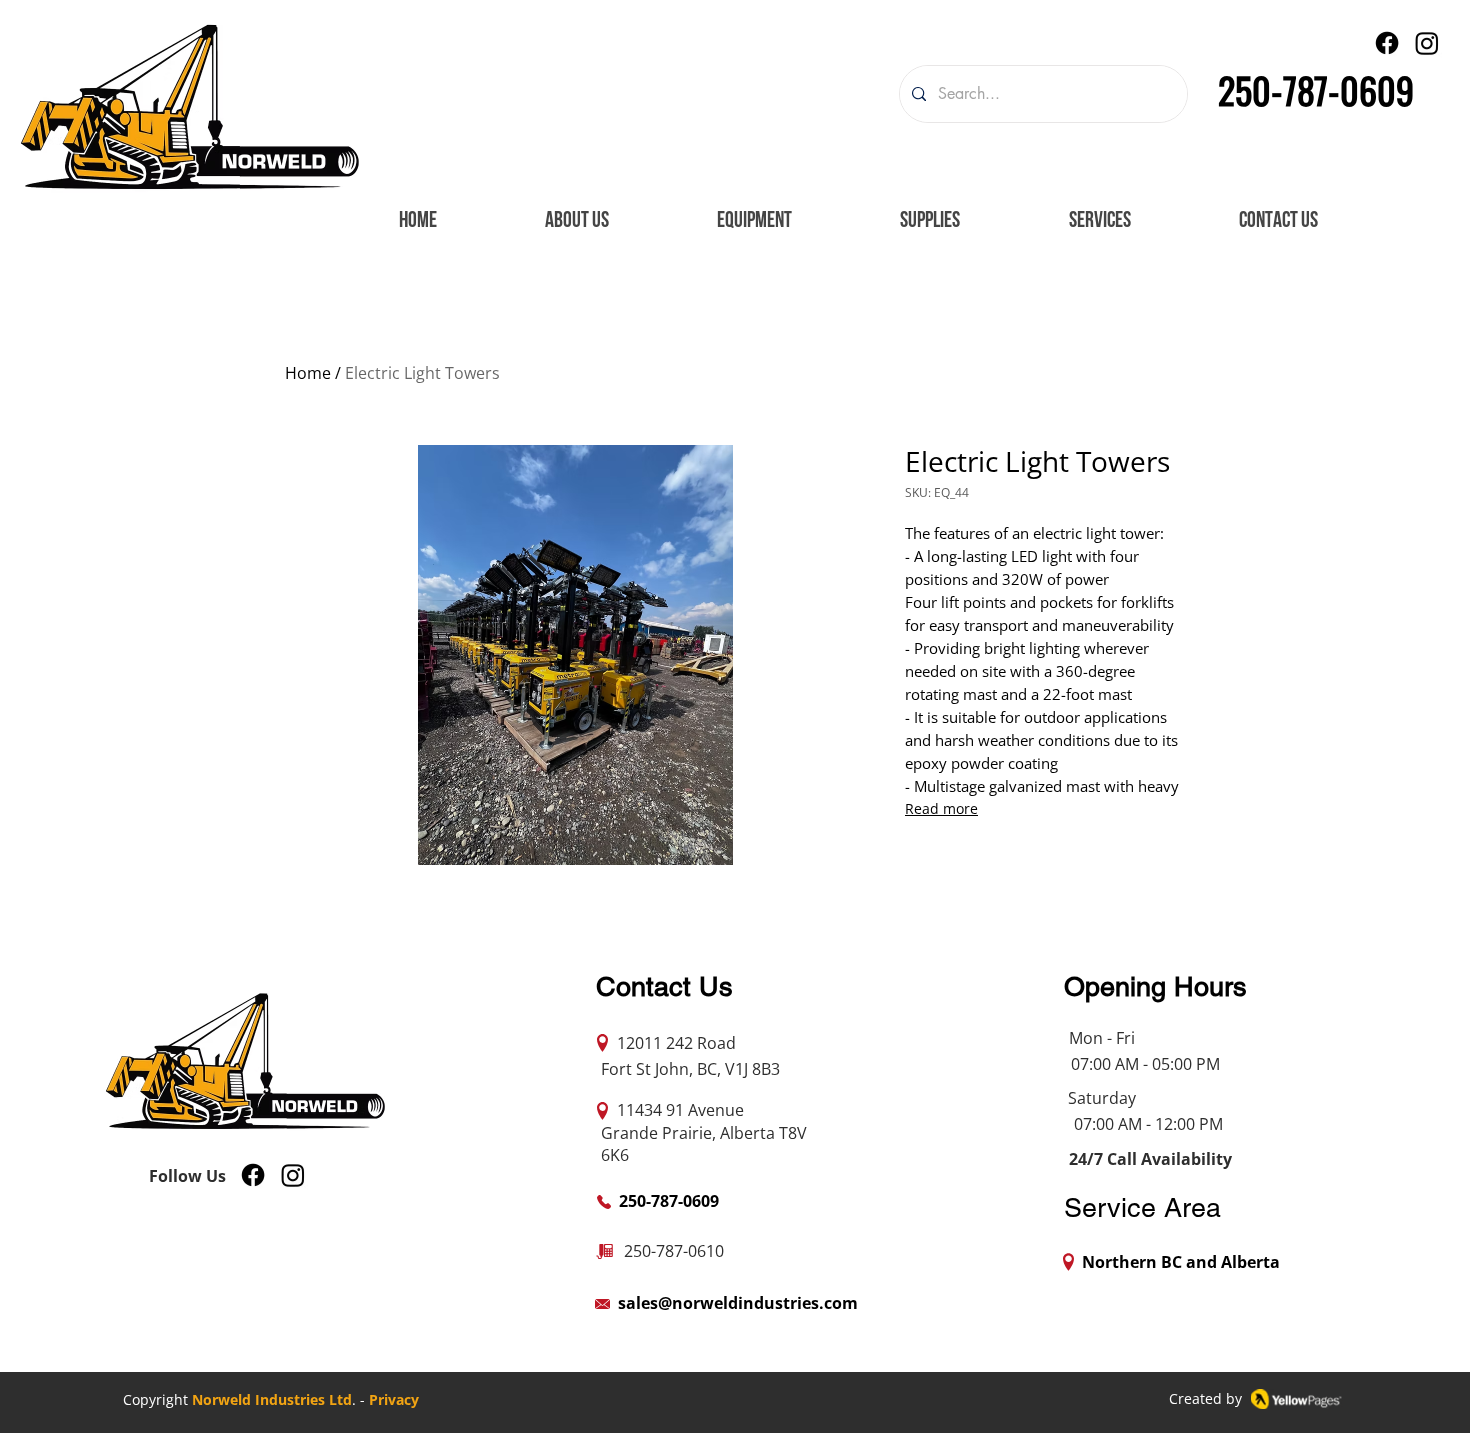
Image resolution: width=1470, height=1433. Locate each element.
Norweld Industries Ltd (272, 1399)
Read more (941, 808)
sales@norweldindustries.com (738, 1303)
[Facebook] (1387, 43)
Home (308, 373)
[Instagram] (1427, 43)
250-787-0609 (1316, 89)
